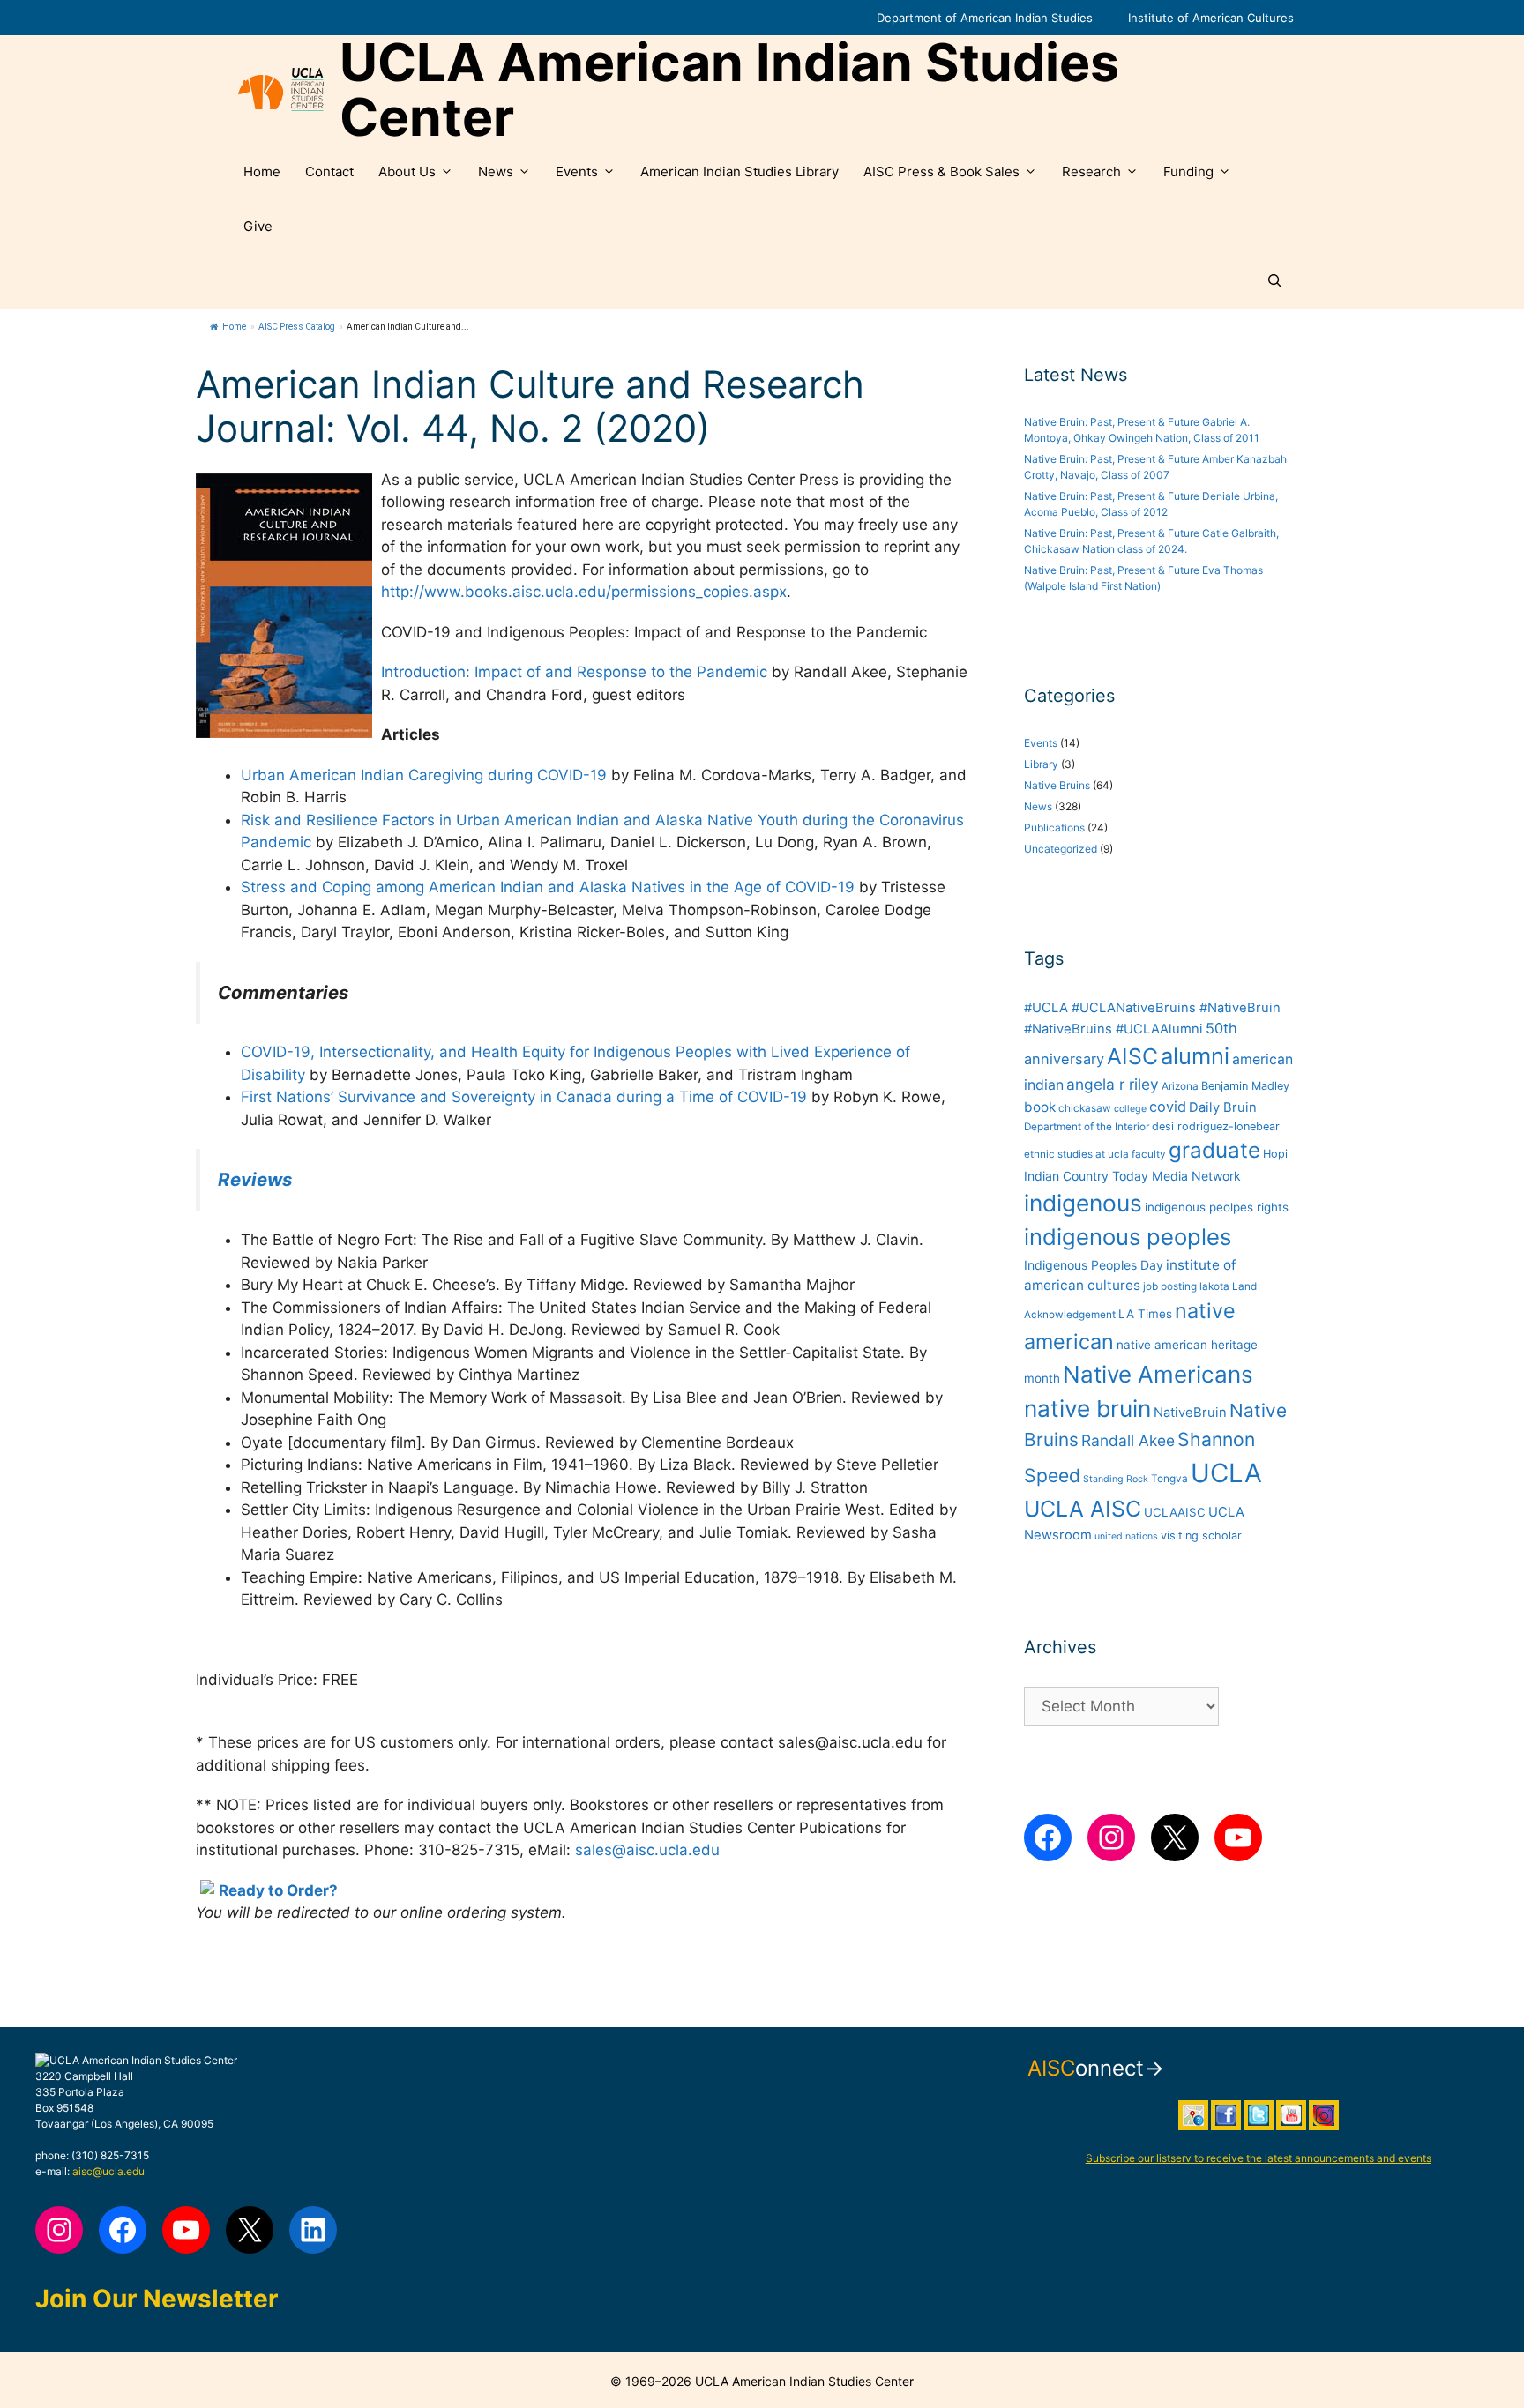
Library (1041, 764)
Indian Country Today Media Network (1132, 1176)
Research (1091, 171)
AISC (1132, 1056)
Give (258, 226)
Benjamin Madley (1245, 1086)
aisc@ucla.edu (108, 2171)
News (496, 171)
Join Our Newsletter (157, 2299)
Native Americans (1158, 1374)
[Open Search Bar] (1275, 281)
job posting (1170, 1286)
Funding (1188, 171)
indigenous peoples (1128, 1237)
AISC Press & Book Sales (941, 171)
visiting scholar (1201, 1536)
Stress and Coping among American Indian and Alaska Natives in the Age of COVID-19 (548, 887)
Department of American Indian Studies (985, 18)
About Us (407, 171)
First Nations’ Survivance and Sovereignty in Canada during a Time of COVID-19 (524, 1097)
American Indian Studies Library (740, 171)
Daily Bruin (1223, 1107)
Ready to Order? (278, 1890)
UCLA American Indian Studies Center (729, 90)
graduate (1214, 1150)
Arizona (1180, 1086)
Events (577, 171)
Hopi (1275, 1154)
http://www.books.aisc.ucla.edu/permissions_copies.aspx (584, 592)
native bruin (1087, 1409)
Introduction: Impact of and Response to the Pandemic (574, 672)
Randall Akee (1128, 1440)
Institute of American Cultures (1211, 18)
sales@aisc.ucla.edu (647, 1850)
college (1130, 1109)
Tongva (1169, 1479)
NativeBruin (1190, 1413)
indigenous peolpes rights (1217, 1207)
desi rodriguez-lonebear (1216, 1126)
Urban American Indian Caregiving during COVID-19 (424, 775)
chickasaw (1085, 1108)
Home (262, 171)
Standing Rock (1116, 1479)
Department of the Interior (1087, 1127)
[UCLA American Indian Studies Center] (281, 90)
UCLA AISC (1083, 1509)
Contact (329, 171)
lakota (1214, 1286)
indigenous (1083, 1203)
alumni (1195, 1056)
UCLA (1226, 1473)
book (1040, 1107)
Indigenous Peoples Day (1094, 1265)
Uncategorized (1061, 849)
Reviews (255, 1179)
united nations (1126, 1536)
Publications (1054, 828)
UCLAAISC (1175, 1512)
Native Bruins (1057, 785)
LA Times (1145, 1314)
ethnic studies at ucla (1076, 1154)
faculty (1149, 1154)
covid (1168, 1107)
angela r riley (1113, 1084)
